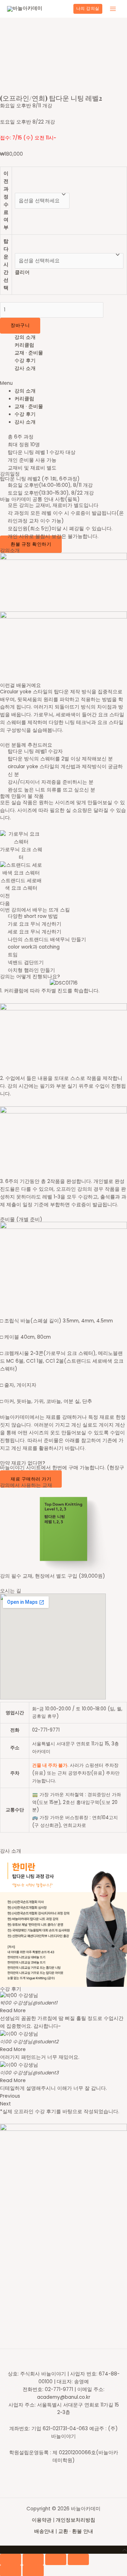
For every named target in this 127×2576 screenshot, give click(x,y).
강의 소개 (25, 337)
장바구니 (20, 325)
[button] (64, 383)
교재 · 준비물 (29, 353)
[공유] (33, 2559)
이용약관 (42, 2520)
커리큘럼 (24, 345)
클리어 (22, 272)
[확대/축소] (78, 2559)
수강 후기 (25, 361)
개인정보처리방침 (75, 2520)
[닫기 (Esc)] (11, 2559)
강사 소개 (25, 368)
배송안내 (44, 2531)
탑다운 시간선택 (6, 264)
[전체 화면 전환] (56, 2559)
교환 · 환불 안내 (76, 2531)
